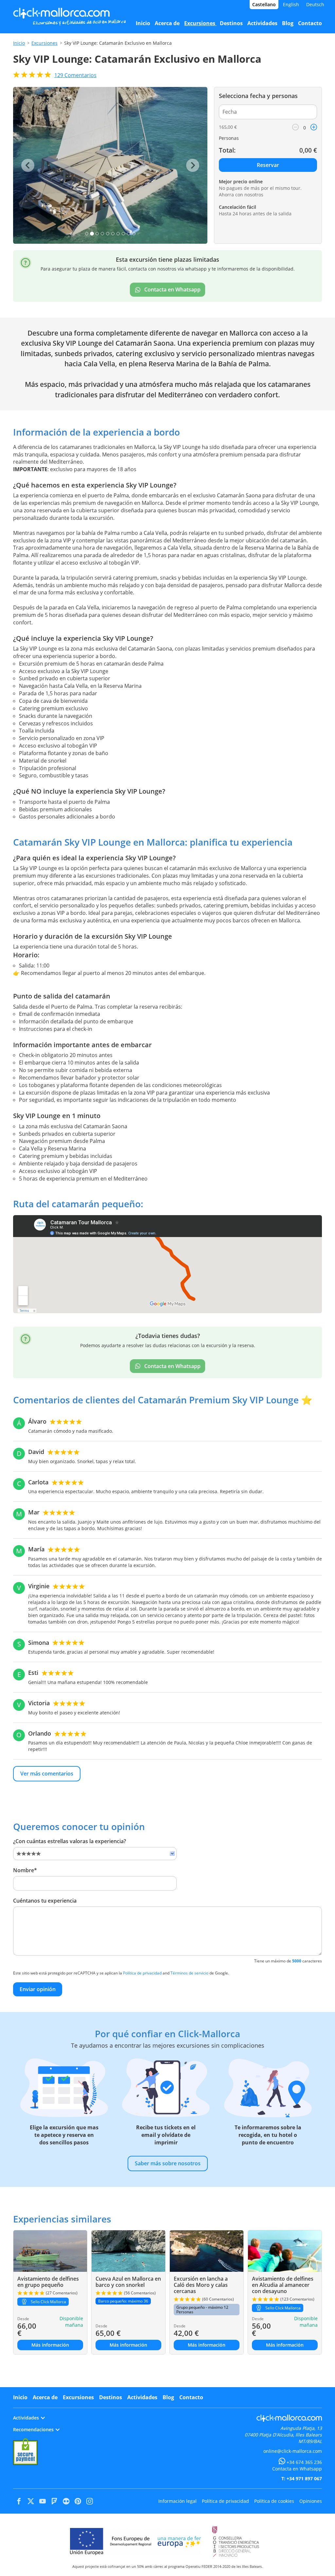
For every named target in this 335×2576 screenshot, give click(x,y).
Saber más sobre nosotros (168, 2163)
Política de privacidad (142, 1973)
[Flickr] (66, 2501)
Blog (168, 2397)
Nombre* (25, 1870)
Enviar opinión (38, 1989)
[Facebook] (19, 2501)
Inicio (19, 43)
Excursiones (44, 43)
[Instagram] (90, 2501)
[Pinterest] (78, 2501)
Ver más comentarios (47, 1774)
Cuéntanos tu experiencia (45, 1901)
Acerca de (45, 2397)
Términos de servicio (189, 1973)
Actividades (142, 2397)
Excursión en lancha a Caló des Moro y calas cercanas (201, 2285)
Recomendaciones (33, 2429)
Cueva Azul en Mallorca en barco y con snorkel (128, 2282)
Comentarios (75, 75)
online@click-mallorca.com (293, 2451)
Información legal (177, 2501)
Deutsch (315, 4)
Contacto (191, 2397)
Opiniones (311, 2501)
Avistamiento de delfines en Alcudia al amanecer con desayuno (283, 2285)
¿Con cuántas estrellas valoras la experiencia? (70, 1841)
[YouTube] (43, 2501)
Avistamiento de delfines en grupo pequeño (48, 2282)
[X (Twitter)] (31, 2501)
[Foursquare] (54, 2501)
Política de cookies (274, 2501)
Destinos (111, 2397)
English (291, 4)
